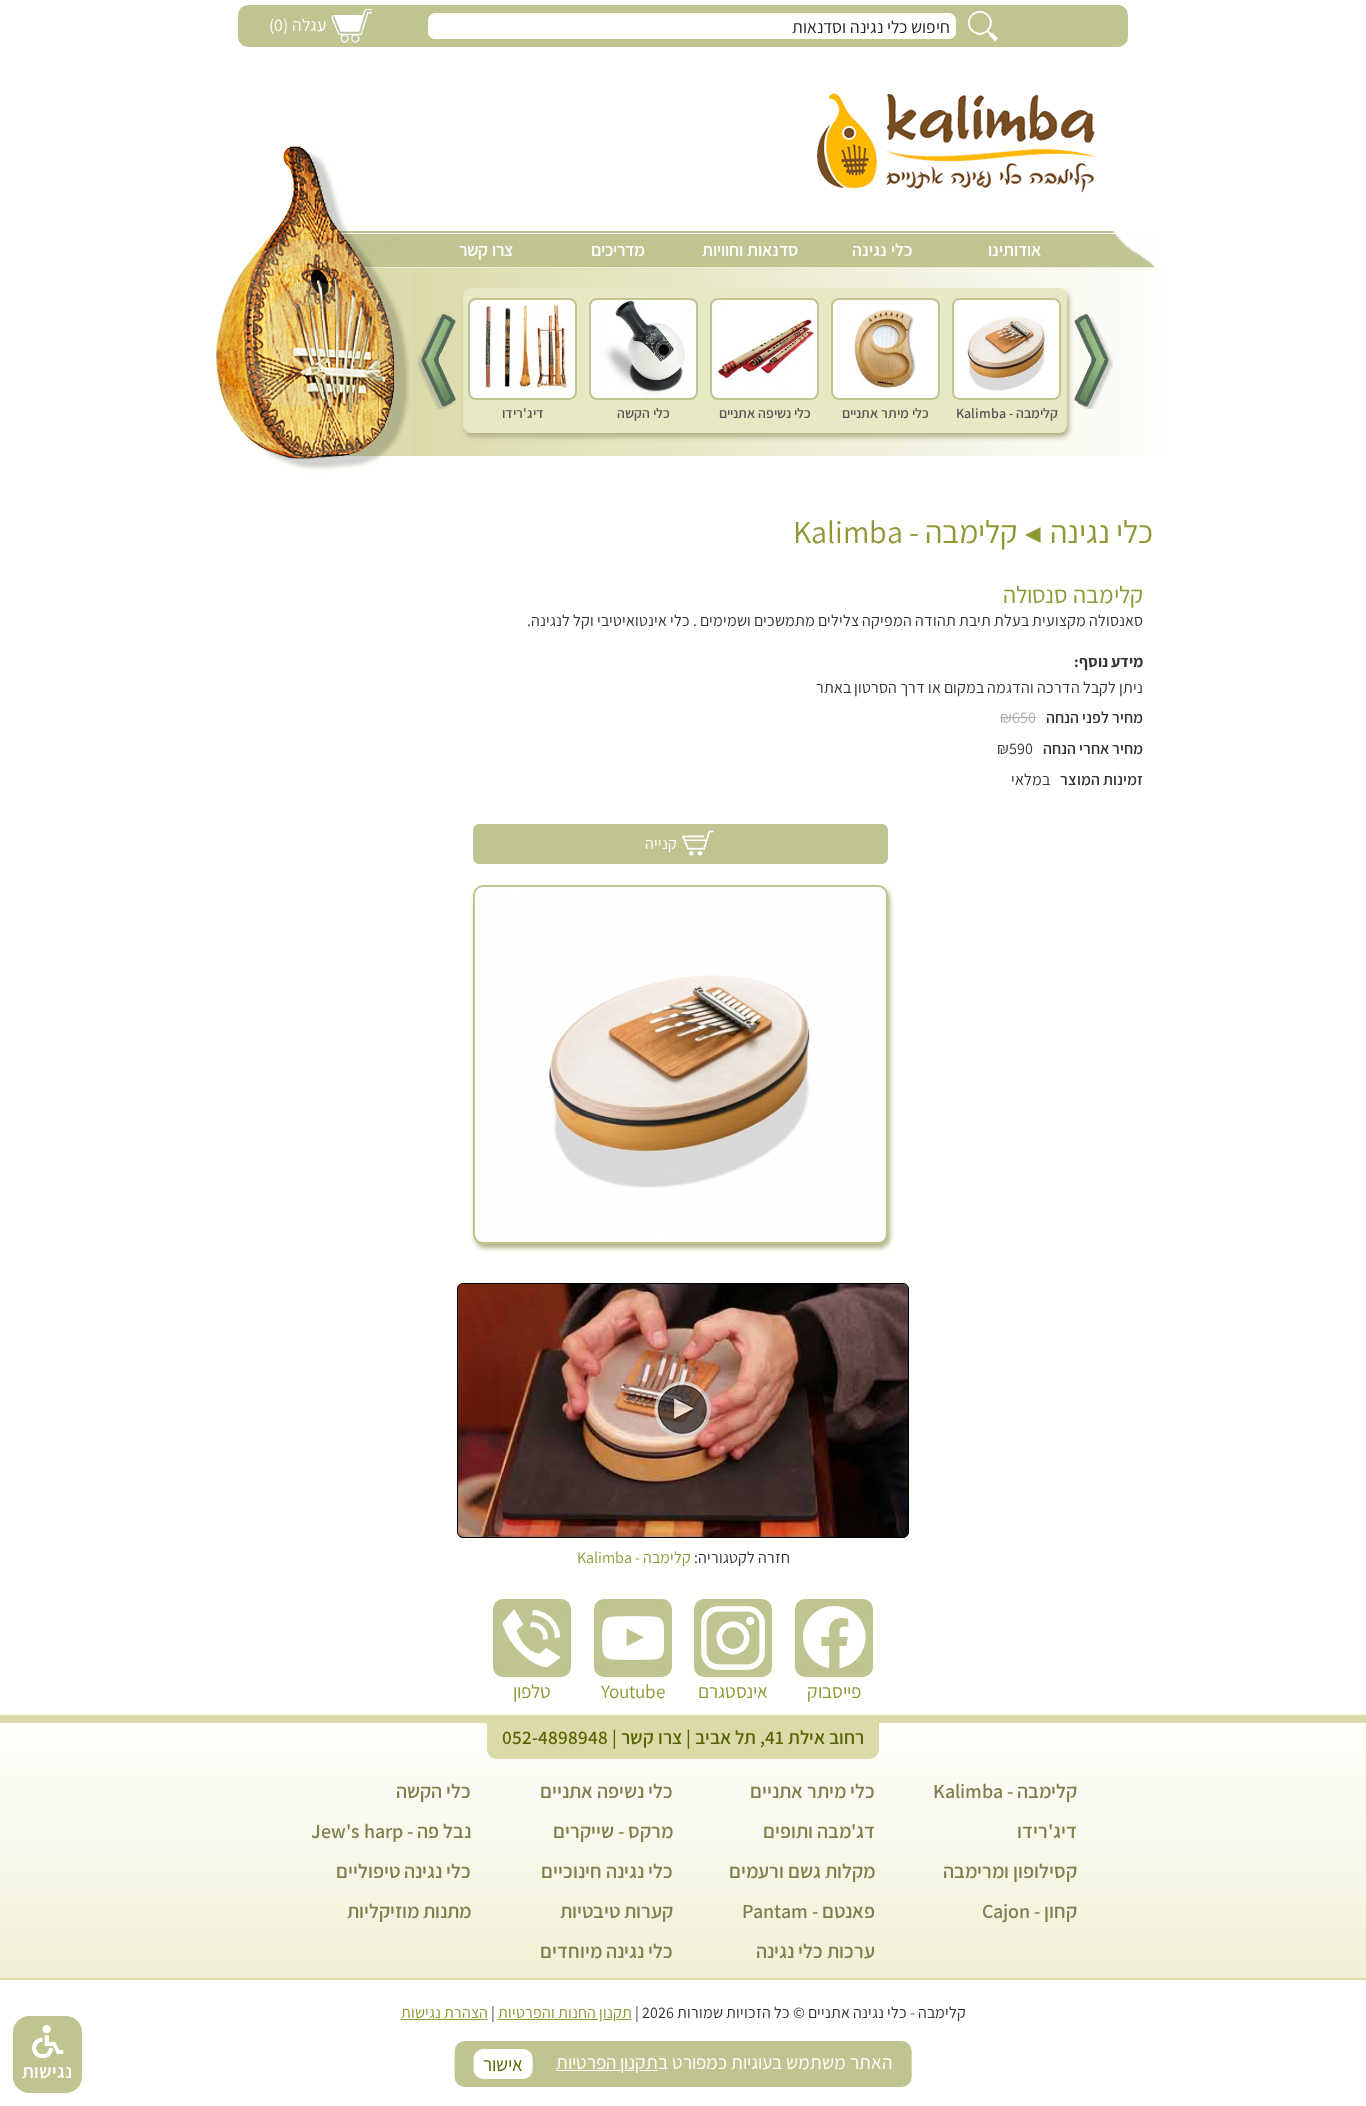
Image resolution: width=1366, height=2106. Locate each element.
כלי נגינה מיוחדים (606, 1951)
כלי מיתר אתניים (812, 1791)
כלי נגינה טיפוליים (403, 1871)
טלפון (532, 1691)
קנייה (661, 843)
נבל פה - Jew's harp (391, 1831)
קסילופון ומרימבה (1010, 1871)
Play (683, 1410)
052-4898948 (555, 1737)
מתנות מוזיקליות (409, 1911)
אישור (503, 2064)
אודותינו (1014, 249)
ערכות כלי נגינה (815, 1951)
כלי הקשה (433, 1791)
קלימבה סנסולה (1073, 594)
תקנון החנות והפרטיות (565, 2012)
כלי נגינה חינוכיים (607, 1871)
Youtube (633, 1691)
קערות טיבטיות (616, 1911)
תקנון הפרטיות (607, 2062)
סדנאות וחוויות (750, 249)
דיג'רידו (1047, 1831)
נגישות (47, 2071)
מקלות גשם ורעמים (802, 1871)
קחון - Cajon (1029, 1911)
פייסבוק (834, 1691)
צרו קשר (486, 249)
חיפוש (983, 26)
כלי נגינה (882, 249)
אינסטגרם (733, 1691)
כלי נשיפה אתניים (606, 1791)
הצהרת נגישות (444, 2012)
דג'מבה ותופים (819, 1831)
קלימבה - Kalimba (905, 531)
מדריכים (618, 249)
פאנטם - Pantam (808, 1911)
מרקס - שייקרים (613, 1831)
